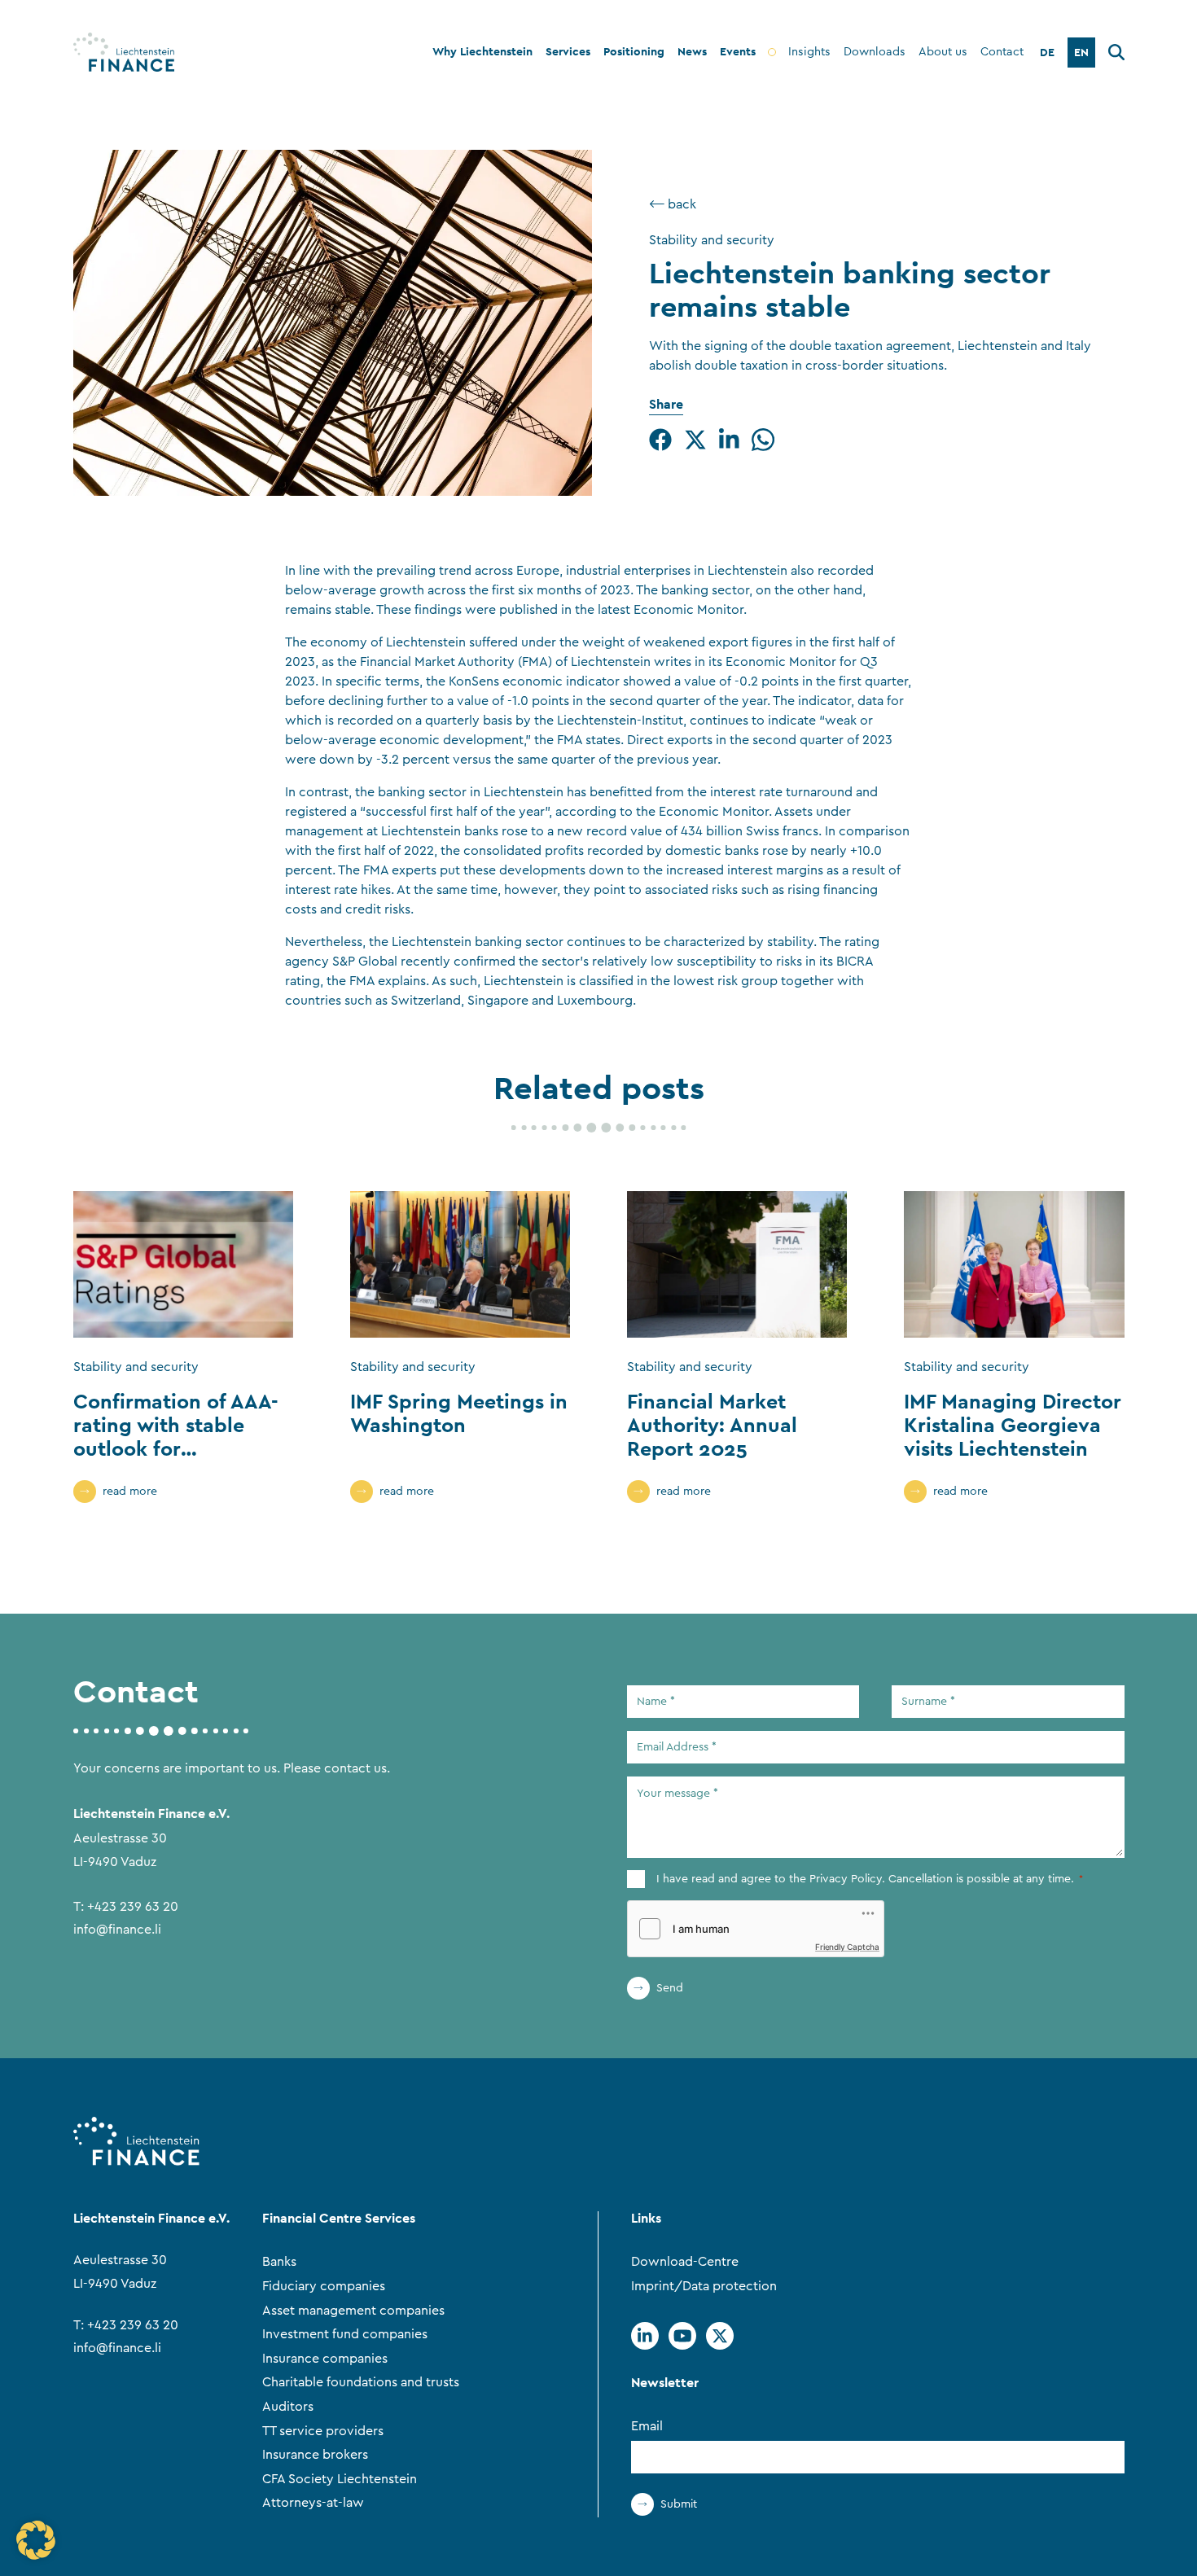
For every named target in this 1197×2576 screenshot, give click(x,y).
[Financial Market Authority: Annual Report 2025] (737, 1264)
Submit (679, 2504)
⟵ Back (673, 204)
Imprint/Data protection (704, 2286)
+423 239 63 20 (133, 1907)
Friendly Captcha (847, 1947)
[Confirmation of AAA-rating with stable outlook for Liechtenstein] (183, 1264)
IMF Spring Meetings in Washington (459, 1413)
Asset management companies (353, 2311)
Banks (279, 2262)
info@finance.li (117, 1930)
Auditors (288, 2407)
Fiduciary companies (324, 2286)
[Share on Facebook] (660, 440)
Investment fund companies (345, 2334)
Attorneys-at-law (313, 2503)
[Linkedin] (645, 2336)
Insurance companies (325, 2359)
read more (130, 1492)
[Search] (1116, 55)
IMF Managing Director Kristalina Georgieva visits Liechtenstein (1013, 1425)
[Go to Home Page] (124, 52)
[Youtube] (682, 2336)
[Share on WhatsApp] (763, 440)
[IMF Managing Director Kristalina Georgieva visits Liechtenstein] (1014, 1264)
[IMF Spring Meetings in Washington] (460, 1264)
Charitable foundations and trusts (361, 2382)
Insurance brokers (315, 2455)
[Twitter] (720, 2336)
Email (647, 2426)
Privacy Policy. (847, 1879)
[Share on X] (695, 440)
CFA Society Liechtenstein (340, 2479)
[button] (36, 2540)
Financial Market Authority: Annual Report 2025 (712, 1425)
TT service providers (323, 2431)
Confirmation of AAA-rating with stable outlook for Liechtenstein (176, 1436)
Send (670, 1988)
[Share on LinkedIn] (729, 440)
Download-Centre (685, 2262)
